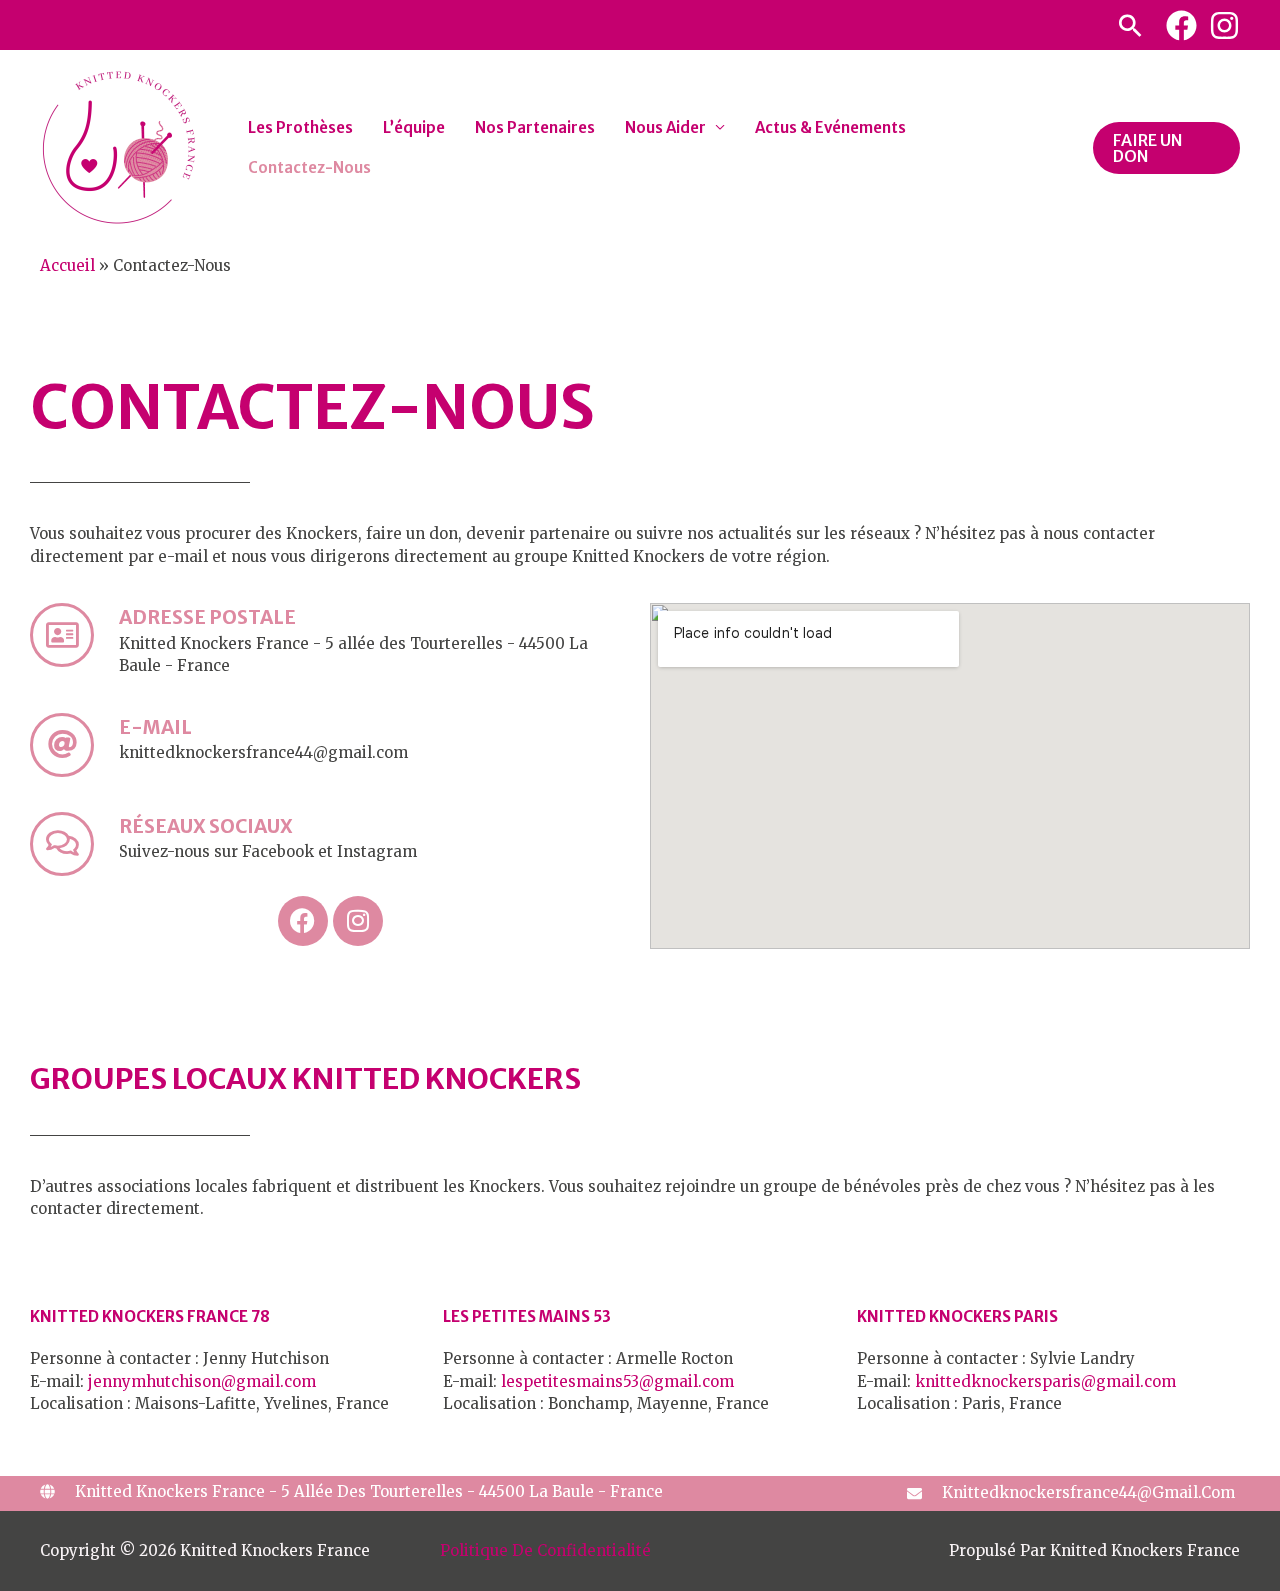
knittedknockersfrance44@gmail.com (1088, 1492)
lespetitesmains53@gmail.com (617, 1381)
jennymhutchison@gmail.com (202, 1381)
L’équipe (414, 127)
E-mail (155, 727)
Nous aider (665, 127)
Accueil (67, 265)
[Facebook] (1181, 25)
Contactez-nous (309, 167)
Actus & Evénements (830, 127)
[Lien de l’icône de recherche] (1130, 25)
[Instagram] (1224, 25)
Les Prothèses (300, 127)
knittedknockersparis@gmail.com (1045, 1381)
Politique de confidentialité (545, 1550)
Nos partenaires (535, 127)
